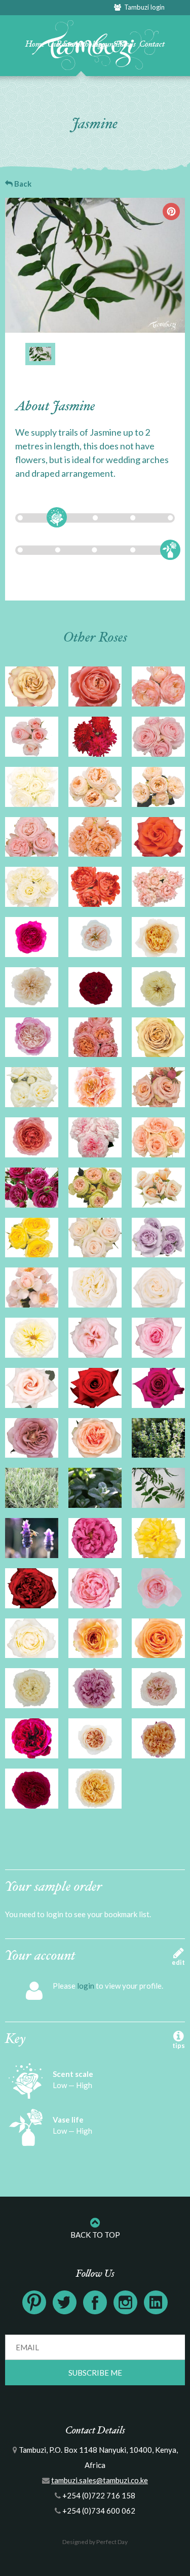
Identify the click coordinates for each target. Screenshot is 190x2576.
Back (22, 184)
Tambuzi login (143, 7)
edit (178, 1962)
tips (179, 2045)
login (86, 1986)
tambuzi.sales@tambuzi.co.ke (100, 2480)
